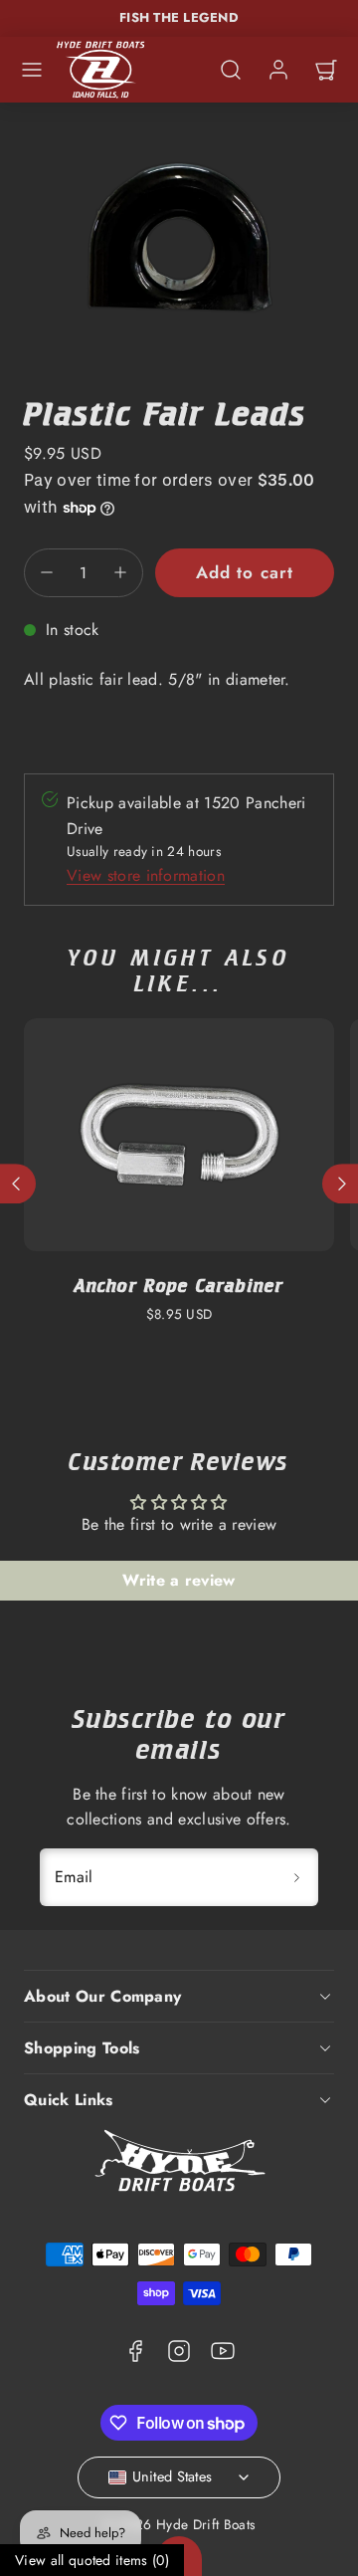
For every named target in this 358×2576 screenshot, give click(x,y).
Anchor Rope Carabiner (179, 1286)
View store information (146, 875)
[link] (278, 70)
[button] (32, 70)
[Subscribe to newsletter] (296, 1877)
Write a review (179, 1580)
